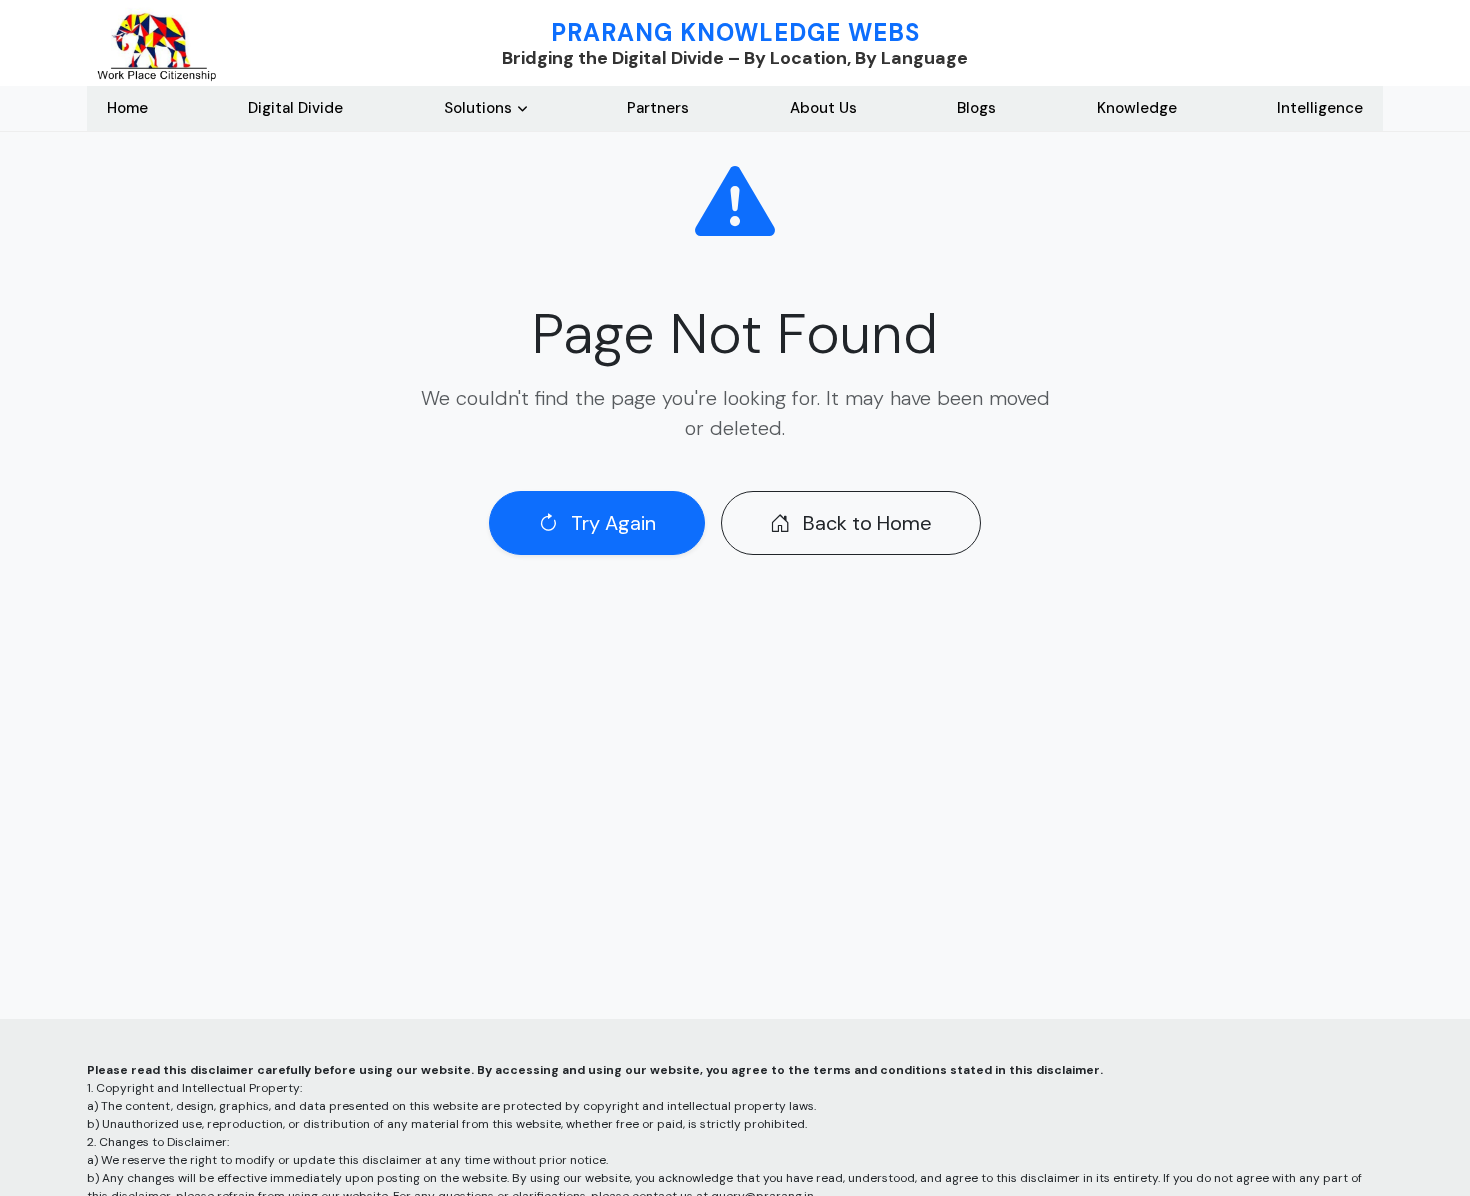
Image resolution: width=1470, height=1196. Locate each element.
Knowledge (1137, 108)
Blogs (976, 108)
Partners (658, 108)
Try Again (611, 523)
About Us (823, 108)
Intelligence (1320, 108)
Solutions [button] (478, 108)
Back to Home (865, 523)
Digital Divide (295, 108)
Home (127, 108)
